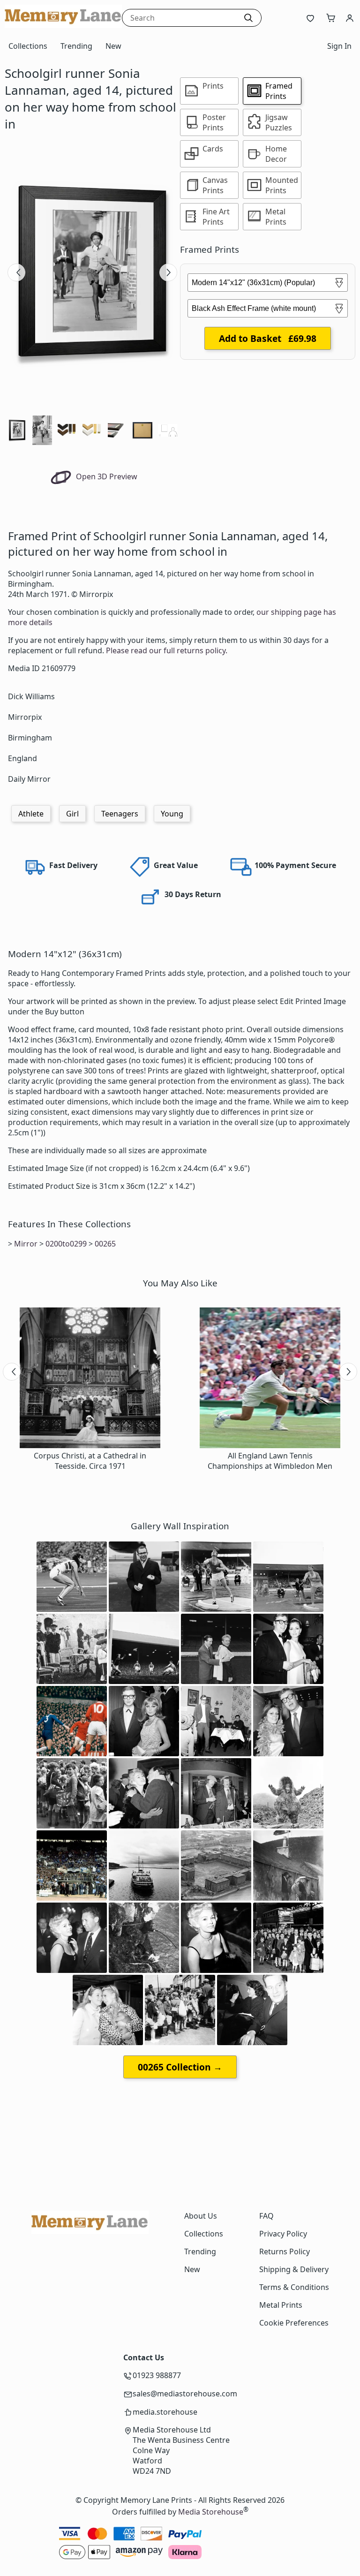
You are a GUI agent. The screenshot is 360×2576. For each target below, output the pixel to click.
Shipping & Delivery (294, 2269)
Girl (72, 814)
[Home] (63, 25)
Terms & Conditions (294, 2287)
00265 (105, 1244)
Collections (28, 46)
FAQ (266, 2216)
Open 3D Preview (106, 476)
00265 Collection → (180, 2067)
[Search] (248, 18)
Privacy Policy (283, 2234)
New (113, 46)
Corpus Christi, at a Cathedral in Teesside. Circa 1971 (90, 1461)
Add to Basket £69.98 (268, 338)
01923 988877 (157, 2375)
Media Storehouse (211, 2512)
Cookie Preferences (294, 2323)
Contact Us (144, 2357)
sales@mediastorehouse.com (185, 2394)
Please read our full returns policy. (167, 650)
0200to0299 (66, 1244)
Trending (76, 46)
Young (172, 814)
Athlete (31, 814)
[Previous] (16, 272)
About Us (201, 2216)
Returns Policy (285, 2251)
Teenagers (120, 814)
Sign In (339, 46)
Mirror (26, 1244)
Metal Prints (281, 2305)
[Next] (168, 272)
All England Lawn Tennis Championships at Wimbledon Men (270, 1461)
